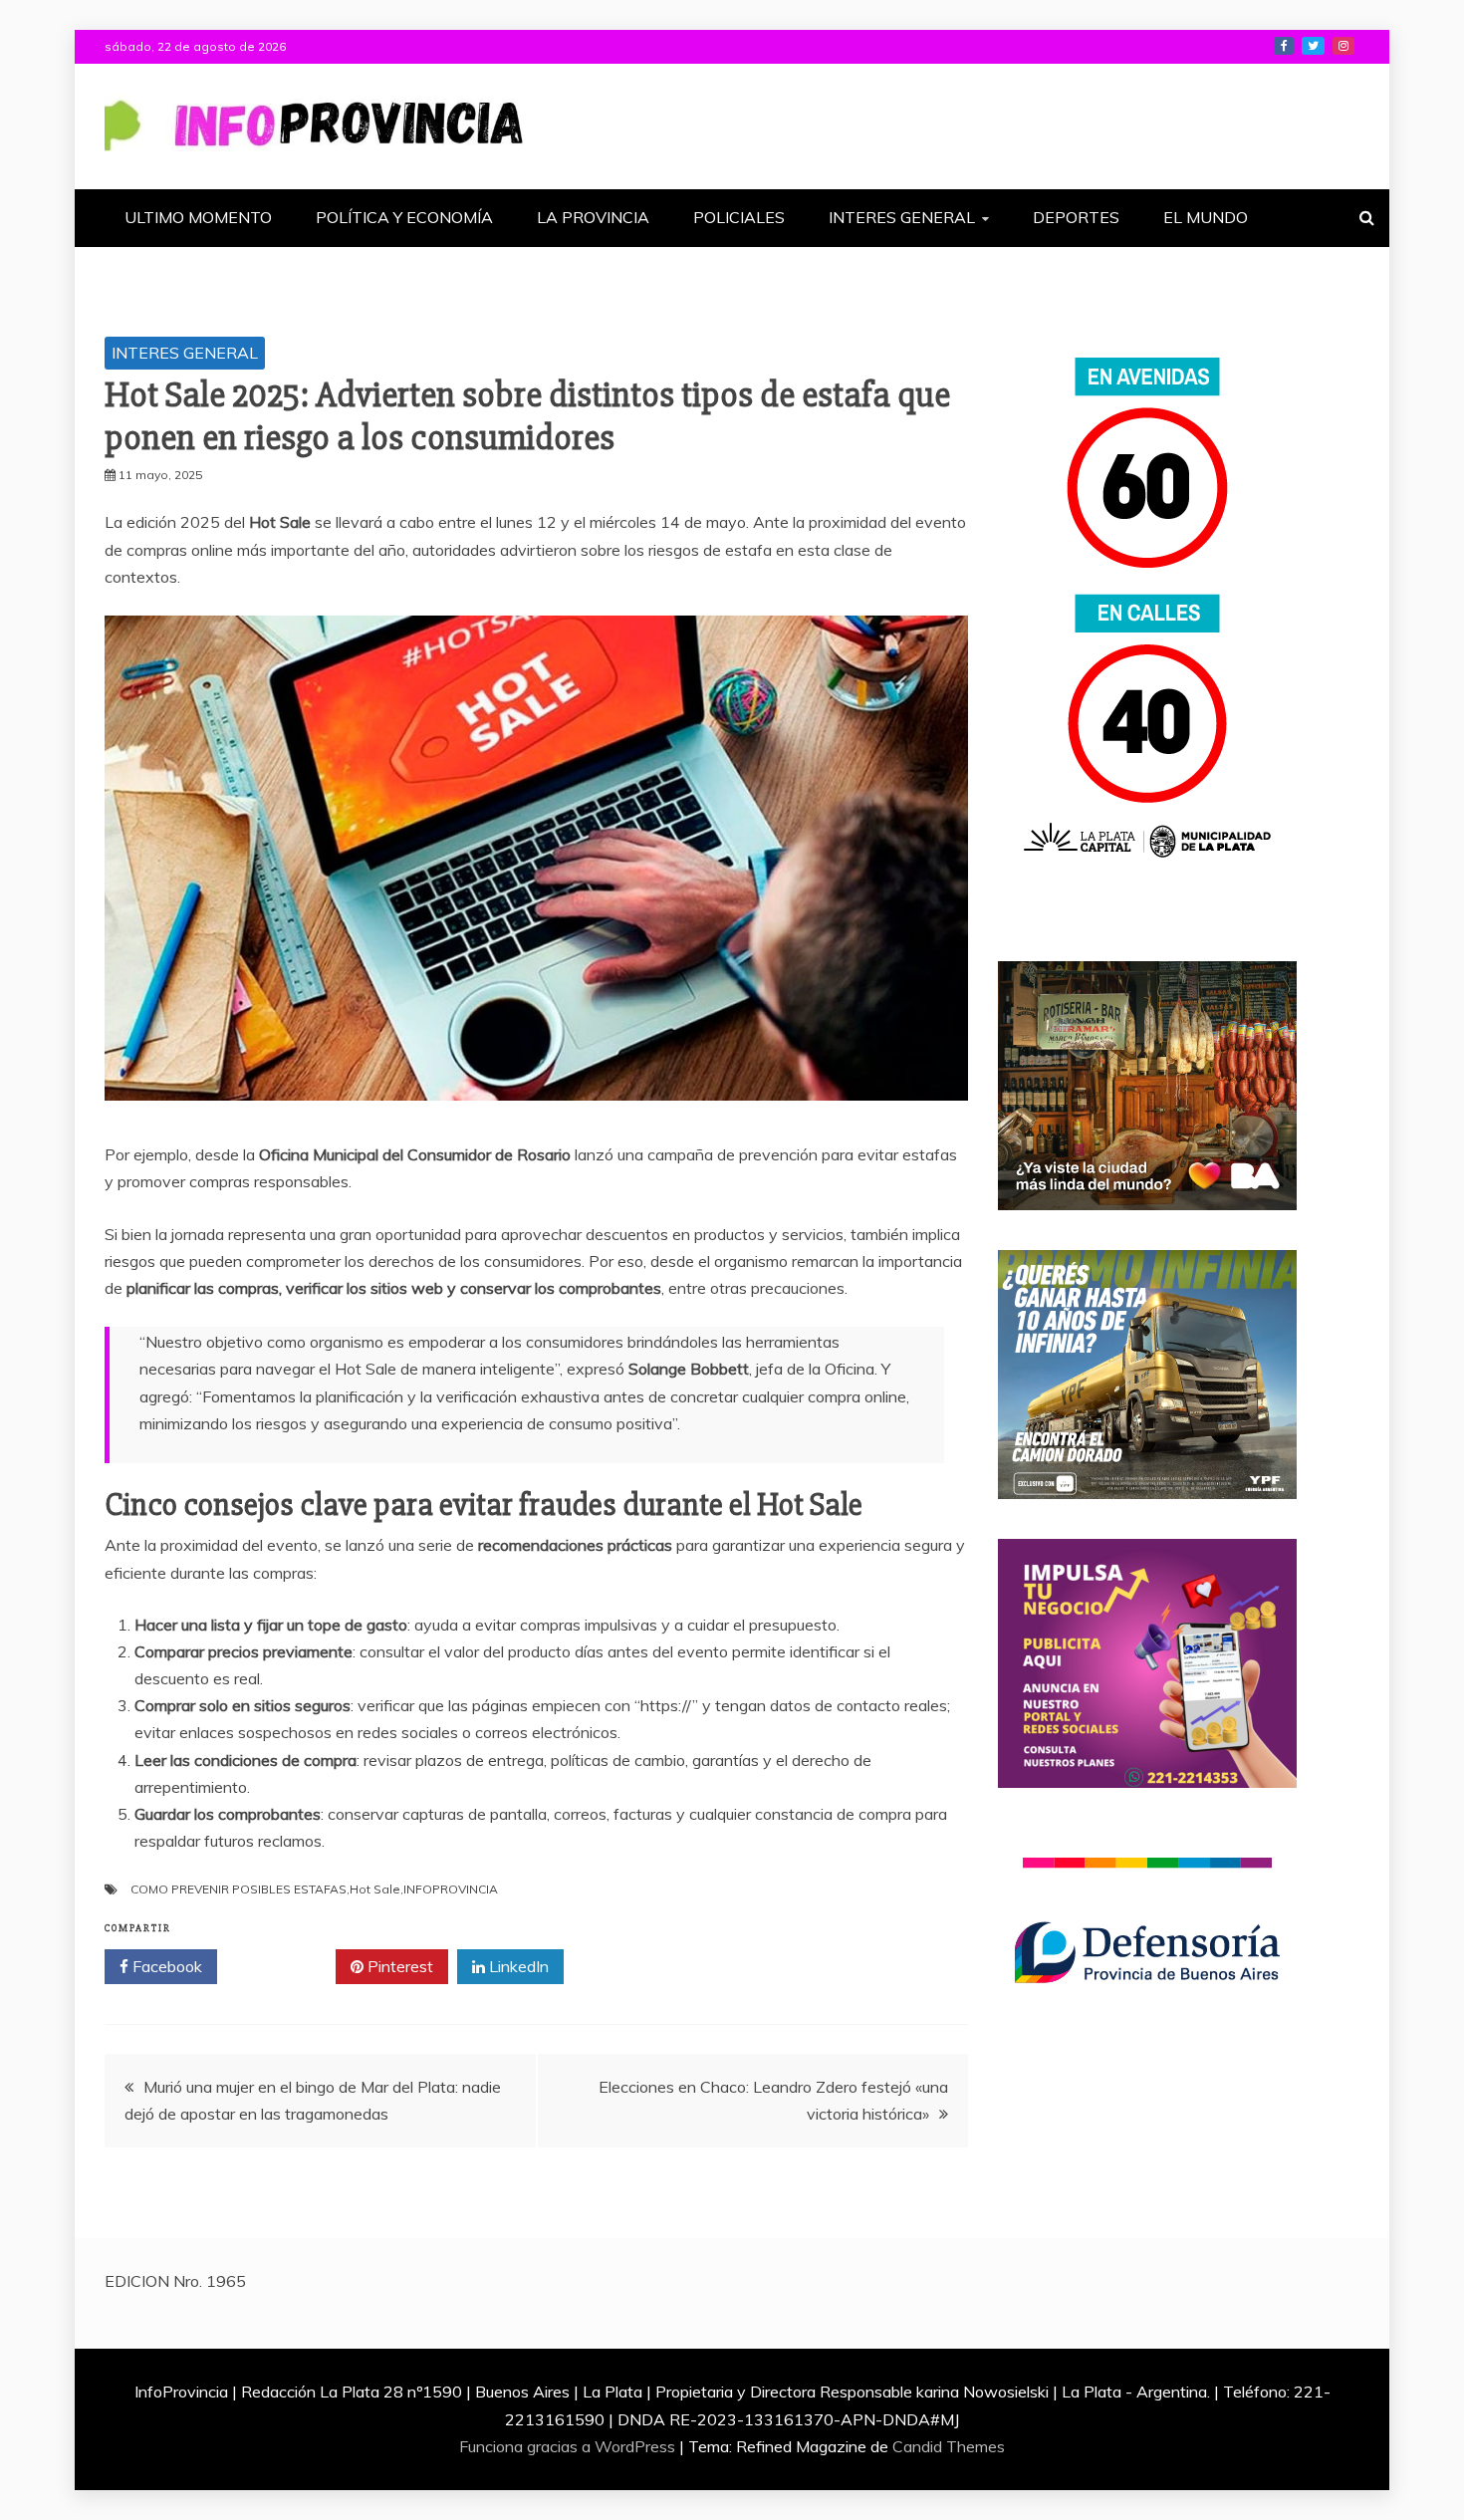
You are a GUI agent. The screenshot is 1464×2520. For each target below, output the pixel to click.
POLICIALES (739, 217)
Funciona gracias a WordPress (569, 2446)
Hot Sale (375, 1889)
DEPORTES (1076, 217)
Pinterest (398, 1966)
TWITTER (1313, 46)
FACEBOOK (1284, 46)
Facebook (165, 1966)
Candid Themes (949, 2446)
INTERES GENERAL (902, 217)
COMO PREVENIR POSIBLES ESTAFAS (239, 1889)
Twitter (283, 1966)
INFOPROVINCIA (451, 1889)
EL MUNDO (1206, 217)
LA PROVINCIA (593, 217)
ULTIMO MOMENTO (198, 217)
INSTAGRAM (1343, 46)
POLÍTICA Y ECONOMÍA (404, 217)
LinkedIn (517, 1966)
